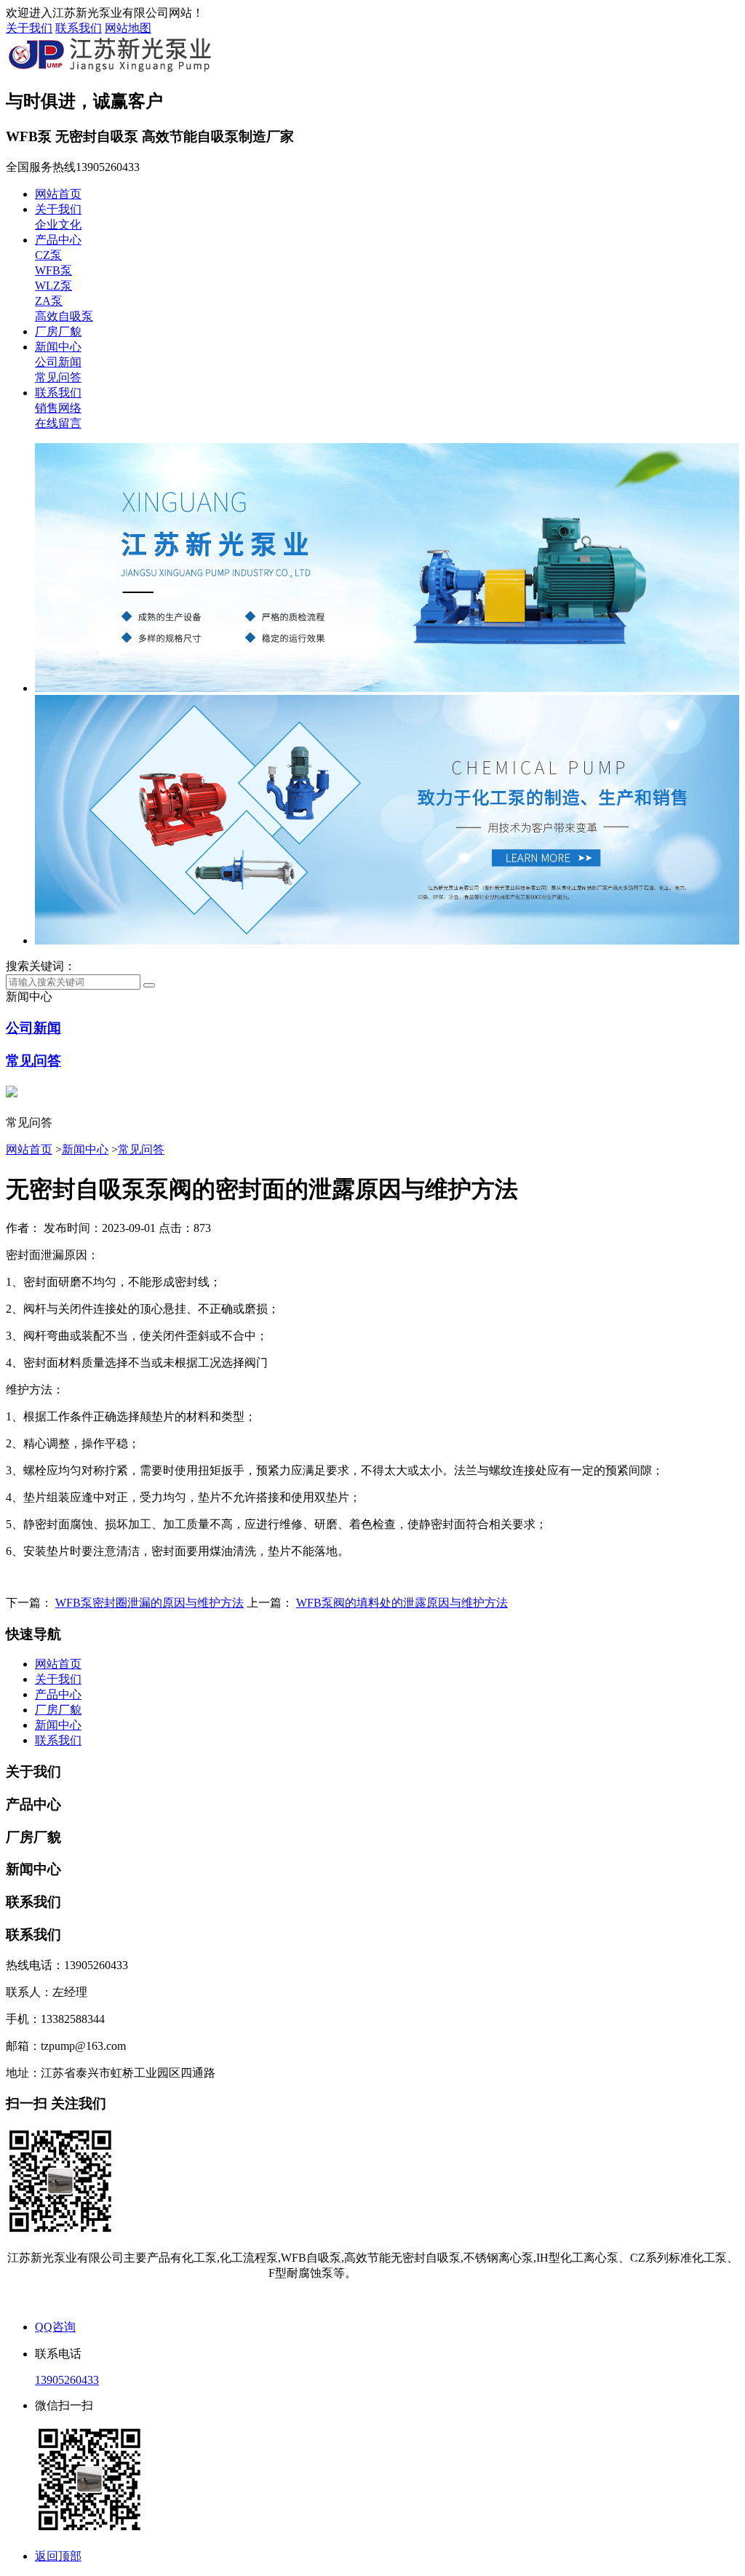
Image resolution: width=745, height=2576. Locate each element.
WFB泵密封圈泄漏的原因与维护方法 (150, 1603)
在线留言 (58, 423)
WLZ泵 (53, 286)
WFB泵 (53, 270)
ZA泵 (49, 301)
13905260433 (67, 2380)
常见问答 (58, 377)
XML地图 (402, 2300)
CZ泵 (48, 255)
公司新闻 (58, 362)
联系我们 (79, 28)
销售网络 (58, 408)
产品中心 (58, 240)
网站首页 (58, 194)
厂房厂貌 (58, 331)
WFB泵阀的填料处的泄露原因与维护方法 (402, 1603)
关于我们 (29, 28)
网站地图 (128, 28)
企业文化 (58, 224)
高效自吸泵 (64, 316)
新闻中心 (58, 347)
